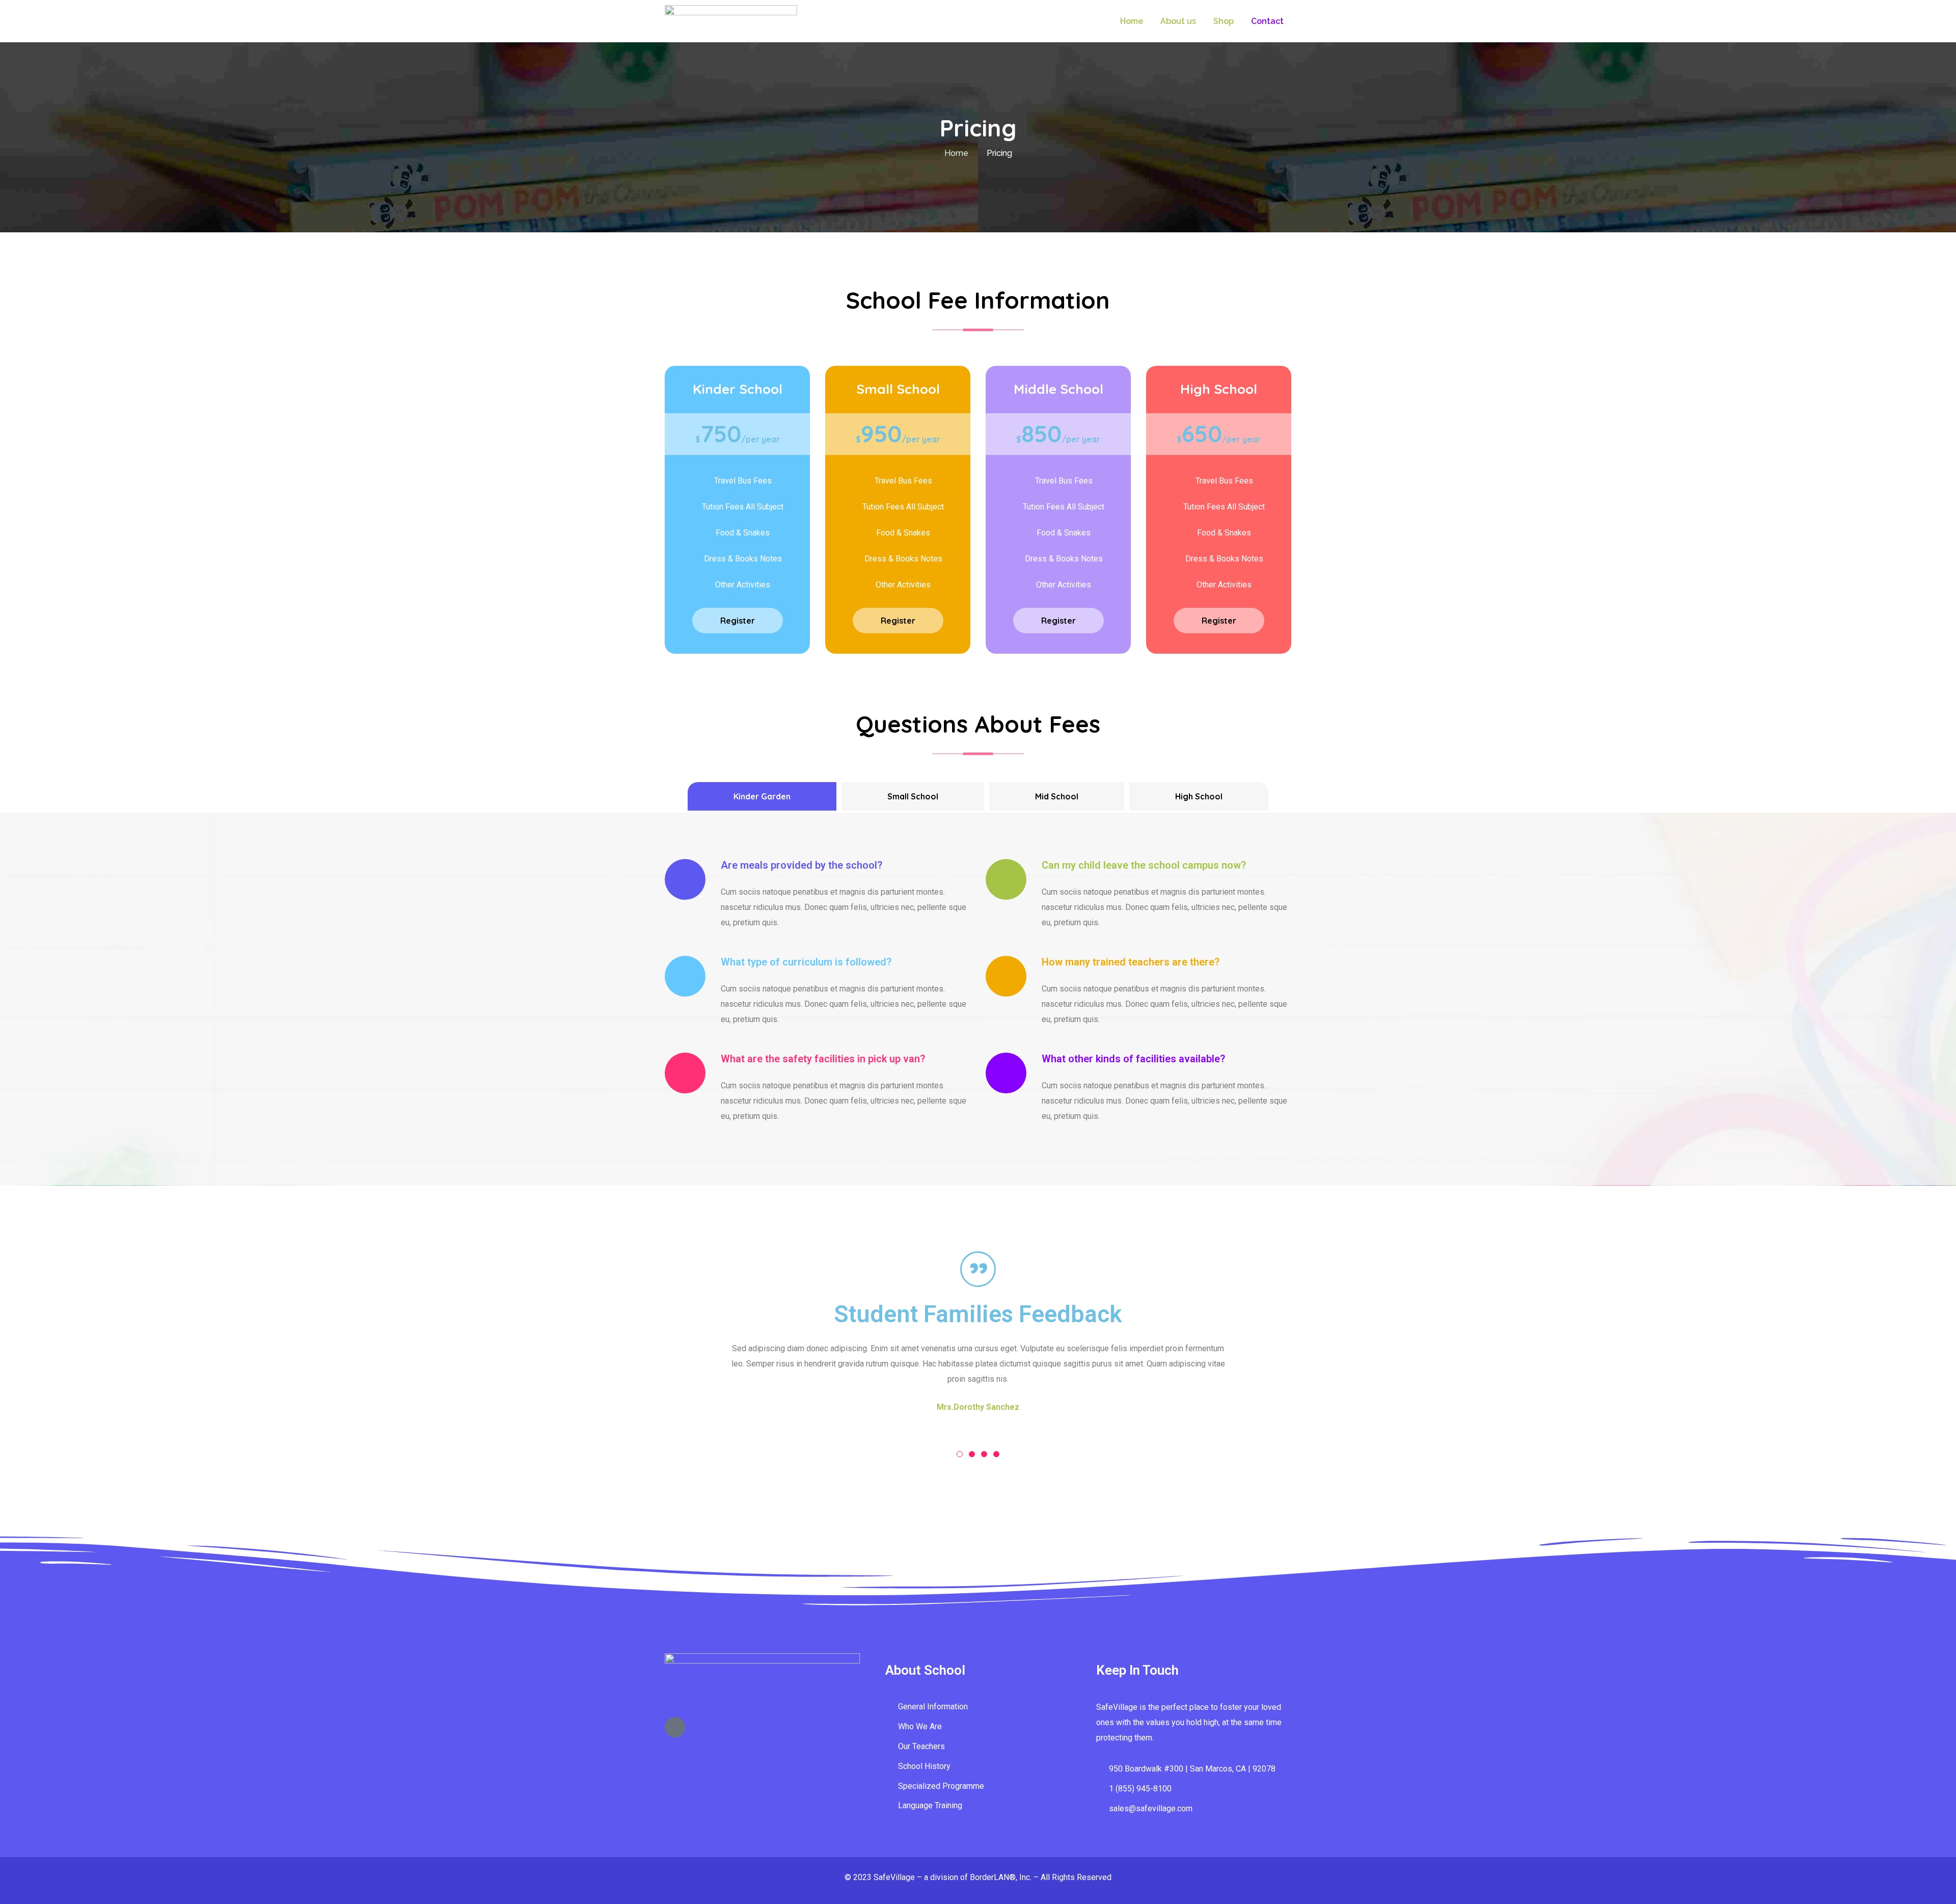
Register (738, 621)
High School (1199, 796)
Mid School (1057, 796)
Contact (1267, 21)
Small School (913, 796)
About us (1178, 21)
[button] (960, 1454)
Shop (1224, 21)
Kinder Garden (762, 796)
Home (1132, 21)
